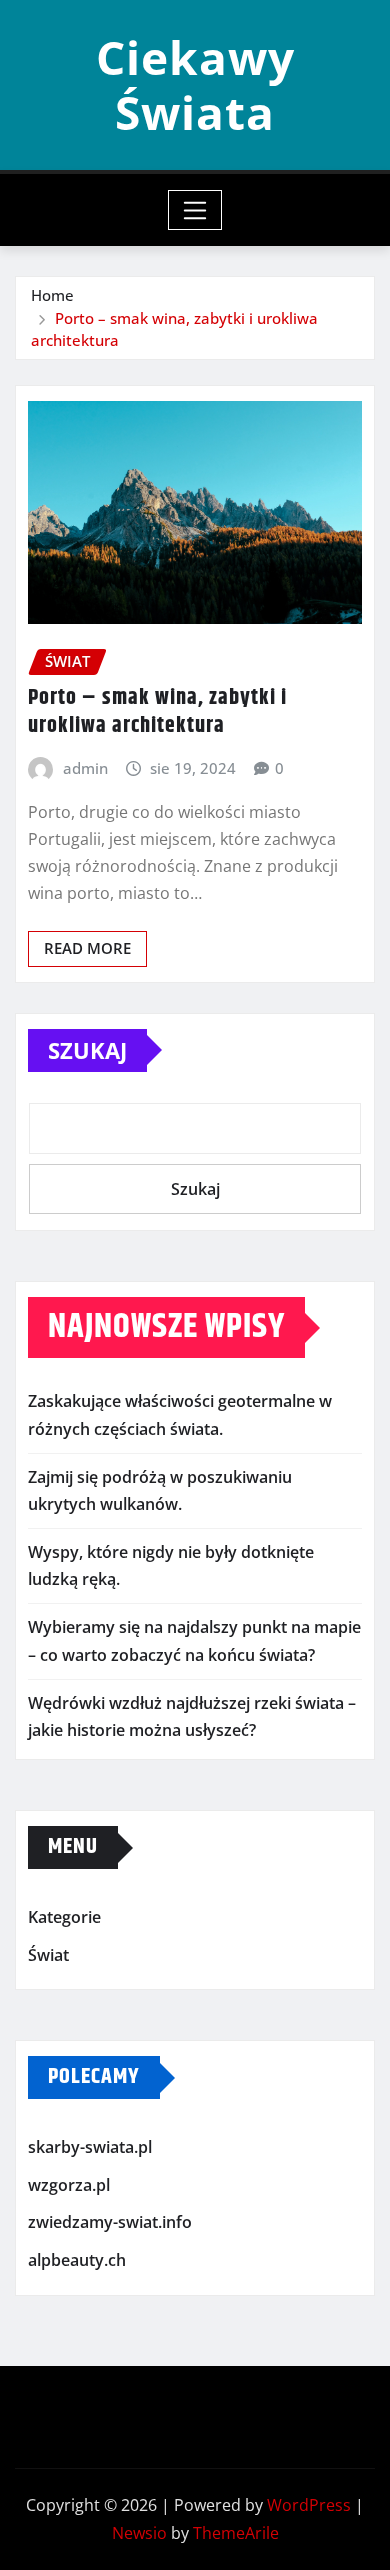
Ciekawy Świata (195, 84)
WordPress (309, 2505)
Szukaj (87, 1050)
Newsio (139, 2533)
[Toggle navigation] (195, 210)
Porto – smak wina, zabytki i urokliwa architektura (157, 712)
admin (85, 768)
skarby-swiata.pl (90, 2148)
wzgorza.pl (69, 2185)
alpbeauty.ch (77, 2260)
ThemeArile (236, 2533)
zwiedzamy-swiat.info (110, 2223)
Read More (87, 948)
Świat (48, 1955)
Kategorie (64, 1917)
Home (52, 295)
